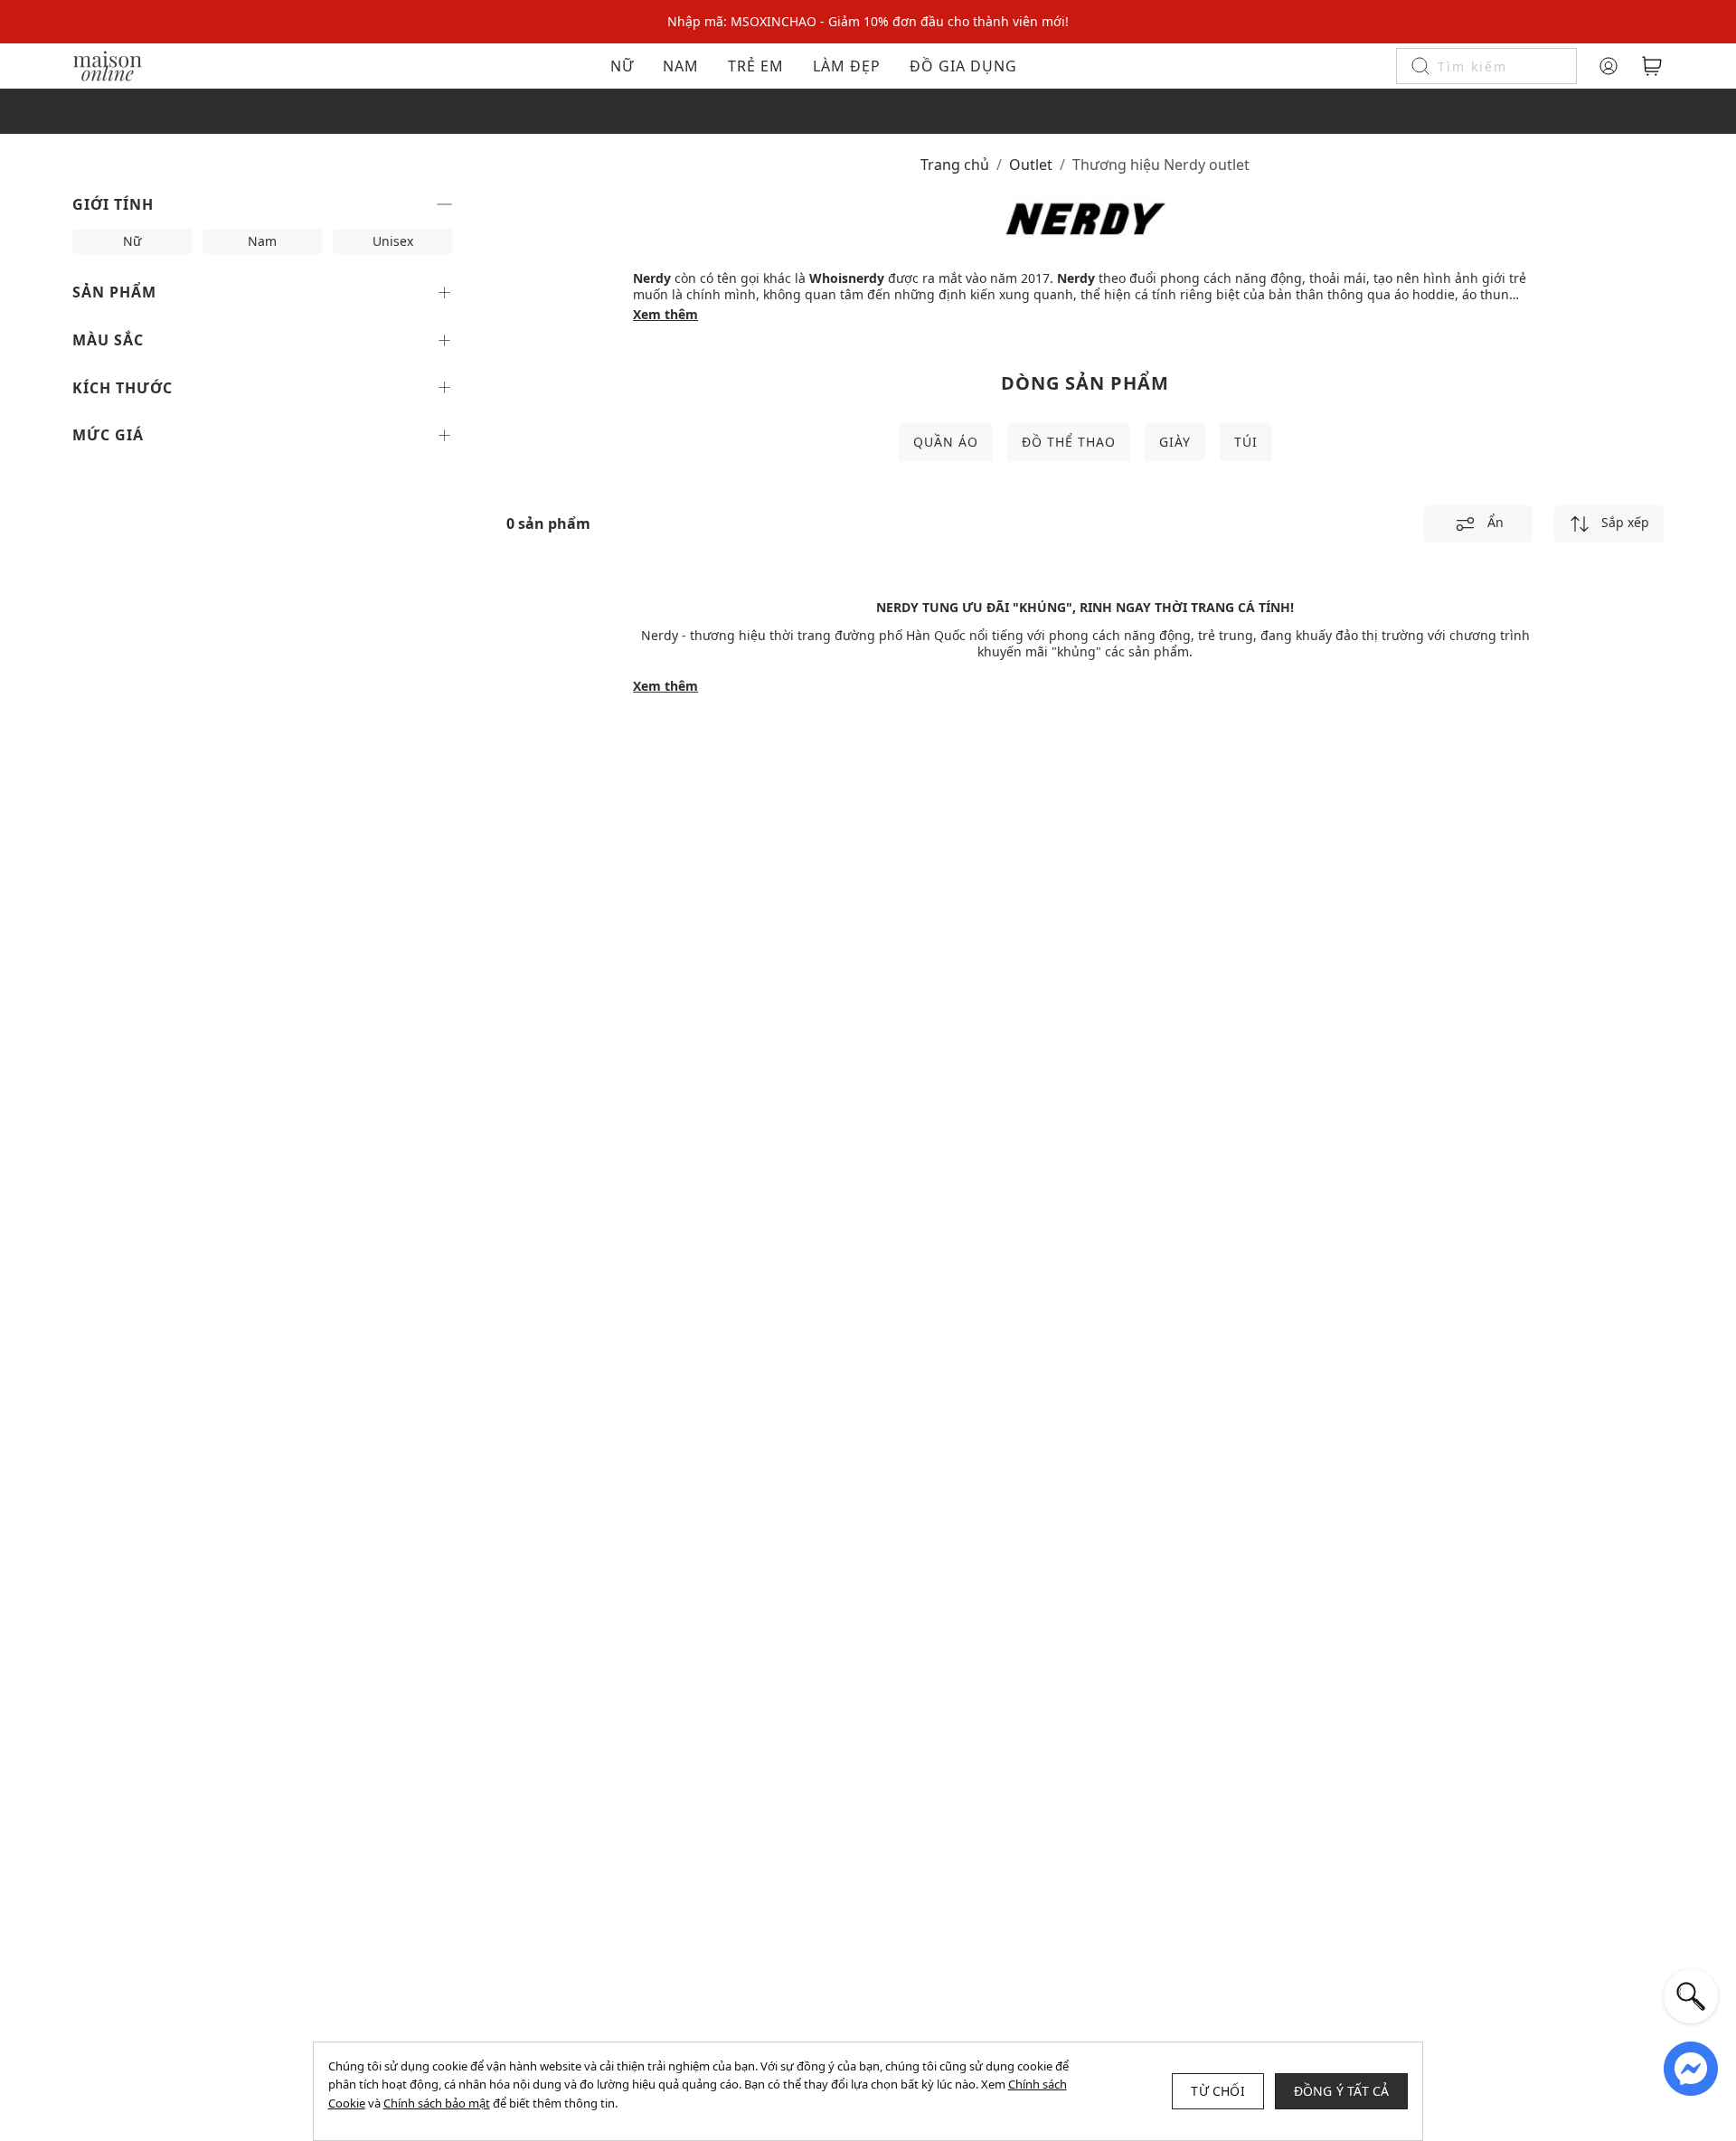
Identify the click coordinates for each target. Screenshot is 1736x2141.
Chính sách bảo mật (437, 2103)
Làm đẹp (847, 66)
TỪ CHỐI (1217, 2091)
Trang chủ (955, 165)
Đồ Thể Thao (1069, 442)
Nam (681, 66)
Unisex (393, 241)
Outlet (1031, 165)
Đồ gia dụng (963, 66)
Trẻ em (756, 66)
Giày (1175, 442)
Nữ (622, 66)
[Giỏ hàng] (1652, 66)
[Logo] (108, 65)
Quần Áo (946, 442)
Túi (1246, 442)
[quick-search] (1691, 1996)
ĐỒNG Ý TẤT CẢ (1342, 2091)
